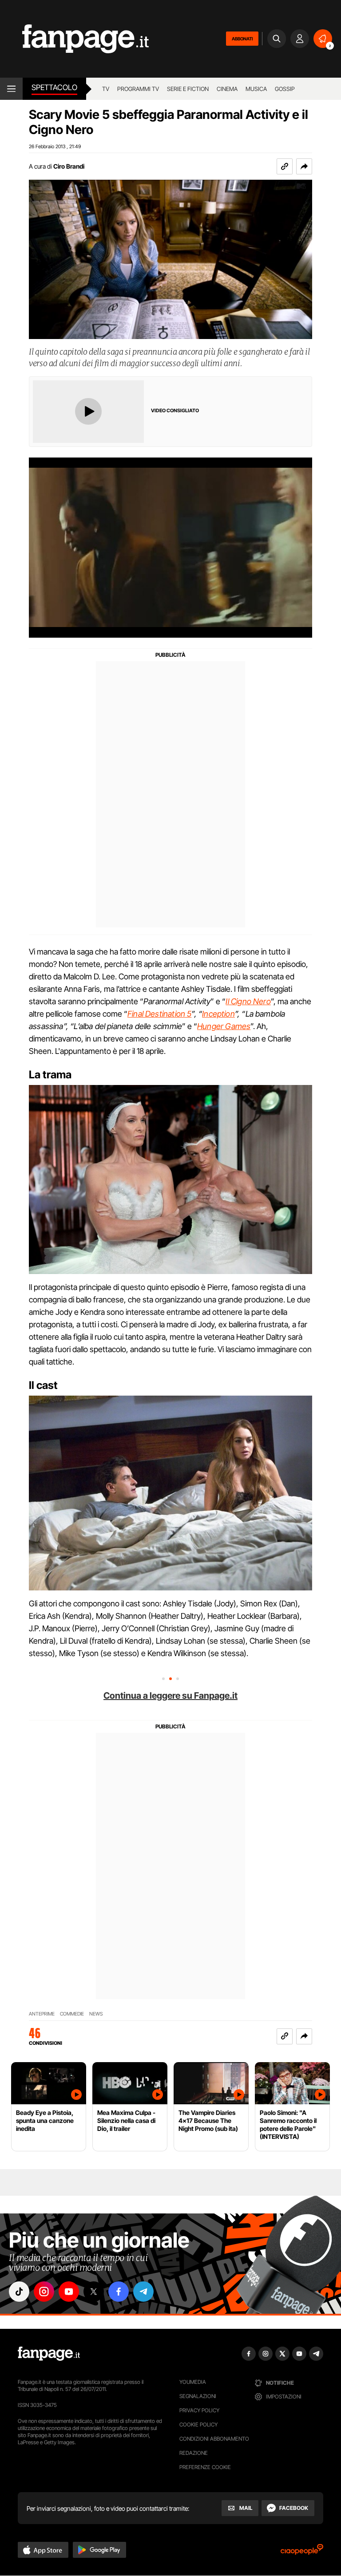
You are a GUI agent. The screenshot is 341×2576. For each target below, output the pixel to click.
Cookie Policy (198, 2424)
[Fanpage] (49, 2354)
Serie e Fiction (188, 89)
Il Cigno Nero (248, 1001)
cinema (227, 89)
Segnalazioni (198, 2396)
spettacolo (54, 87)
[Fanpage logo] (74, 39)
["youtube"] (69, 2292)
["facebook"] (119, 2292)
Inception (218, 1014)
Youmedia (193, 2382)
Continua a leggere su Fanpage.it (170, 1696)
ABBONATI (242, 39)
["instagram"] (44, 2292)
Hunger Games (224, 1026)
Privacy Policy (199, 2410)
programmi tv (138, 89)
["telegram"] (143, 2292)
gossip (285, 89)
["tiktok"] (19, 2292)
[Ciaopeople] (302, 2552)
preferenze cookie (205, 2467)
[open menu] (11, 89)
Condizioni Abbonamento (214, 2439)
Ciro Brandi (69, 166)
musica (256, 89)
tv (106, 89)
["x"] (94, 2292)
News (96, 2014)
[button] (304, 166)
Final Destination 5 (159, 1014)
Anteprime (42, 2014)
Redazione (194, 2453)
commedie (72, 2014)
